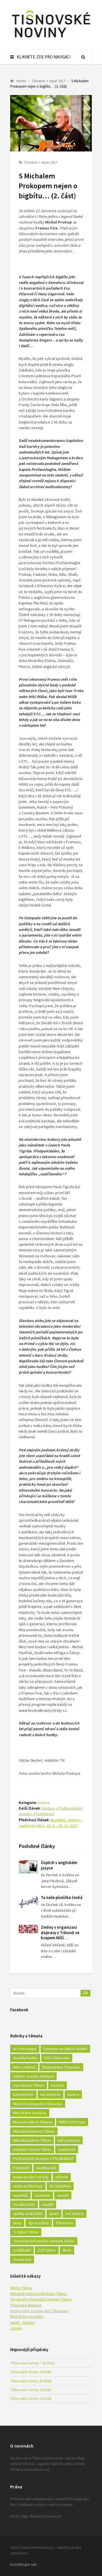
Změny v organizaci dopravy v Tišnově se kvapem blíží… (60, 1933)
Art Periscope (25, 2049)
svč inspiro (75, 2214)
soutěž (48, 2204)
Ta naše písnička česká (62, 1897)
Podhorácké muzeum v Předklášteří (43, 2158)
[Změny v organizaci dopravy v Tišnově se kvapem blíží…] (28, 1929)
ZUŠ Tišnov (47, 2250)
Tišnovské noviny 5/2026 (31, 2381)
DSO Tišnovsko (57, 2058)
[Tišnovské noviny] (51, 38)
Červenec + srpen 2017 (41, 162)
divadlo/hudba (25, 2058)
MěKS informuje (72, 2122)
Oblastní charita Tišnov (32, 2149)
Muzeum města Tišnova (33, 2122)
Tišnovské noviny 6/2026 (31, 2372)
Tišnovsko (64, 2223)
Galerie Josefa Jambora (33, 2076)
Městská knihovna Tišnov (34, 2131)
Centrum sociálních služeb (65, 2049)
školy (67, 2250)
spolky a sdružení (28, 2214)
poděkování (46, 2168)
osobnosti (67, 2149)
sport (54, 2214)
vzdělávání (22, 2250)
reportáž (20, 2195)
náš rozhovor (69, 2140)
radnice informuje (28, 2186)
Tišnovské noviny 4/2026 (31, 2390)
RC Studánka (60, 2186)
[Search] (83, 57)
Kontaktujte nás (24, 2564)
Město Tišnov (21, 2288)
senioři (63, 2195)
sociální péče (24, 2204)
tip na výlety (39, 2223)
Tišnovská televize (26, 2305)
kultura (44, 1803)
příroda (62, 2177)
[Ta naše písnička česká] (28, 1902)
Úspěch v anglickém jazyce (59, 1865)
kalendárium (23, 2094)
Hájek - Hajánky (23, 2322)
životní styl (22, 2259)
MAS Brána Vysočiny (30, 2113)
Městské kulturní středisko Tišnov (39, 2293)
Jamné (16, 2328)
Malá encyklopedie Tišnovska (38, 2104)
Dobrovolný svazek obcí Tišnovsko (40, 2311)
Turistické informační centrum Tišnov (44, 2241)
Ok (86, 1993)
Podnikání (21, 2168)
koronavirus (51, 2094)
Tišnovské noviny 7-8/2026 (32, 2363)
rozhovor (42, 2195)
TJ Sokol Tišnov (26, 2232)
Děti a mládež (24, 2067)
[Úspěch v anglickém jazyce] (28, 1867)
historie (58, 2085)
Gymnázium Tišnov (29, 2085)
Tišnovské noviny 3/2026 (31, 2398)
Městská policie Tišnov (32, 2140)
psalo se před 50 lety (31, 2177)
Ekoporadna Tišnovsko (61, 2067)
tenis (17, 2223)
